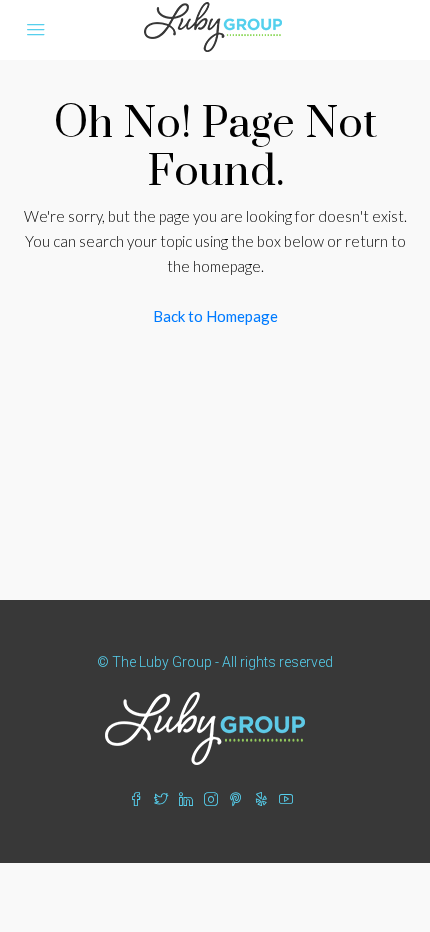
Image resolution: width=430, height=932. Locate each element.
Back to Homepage (215, 316)
